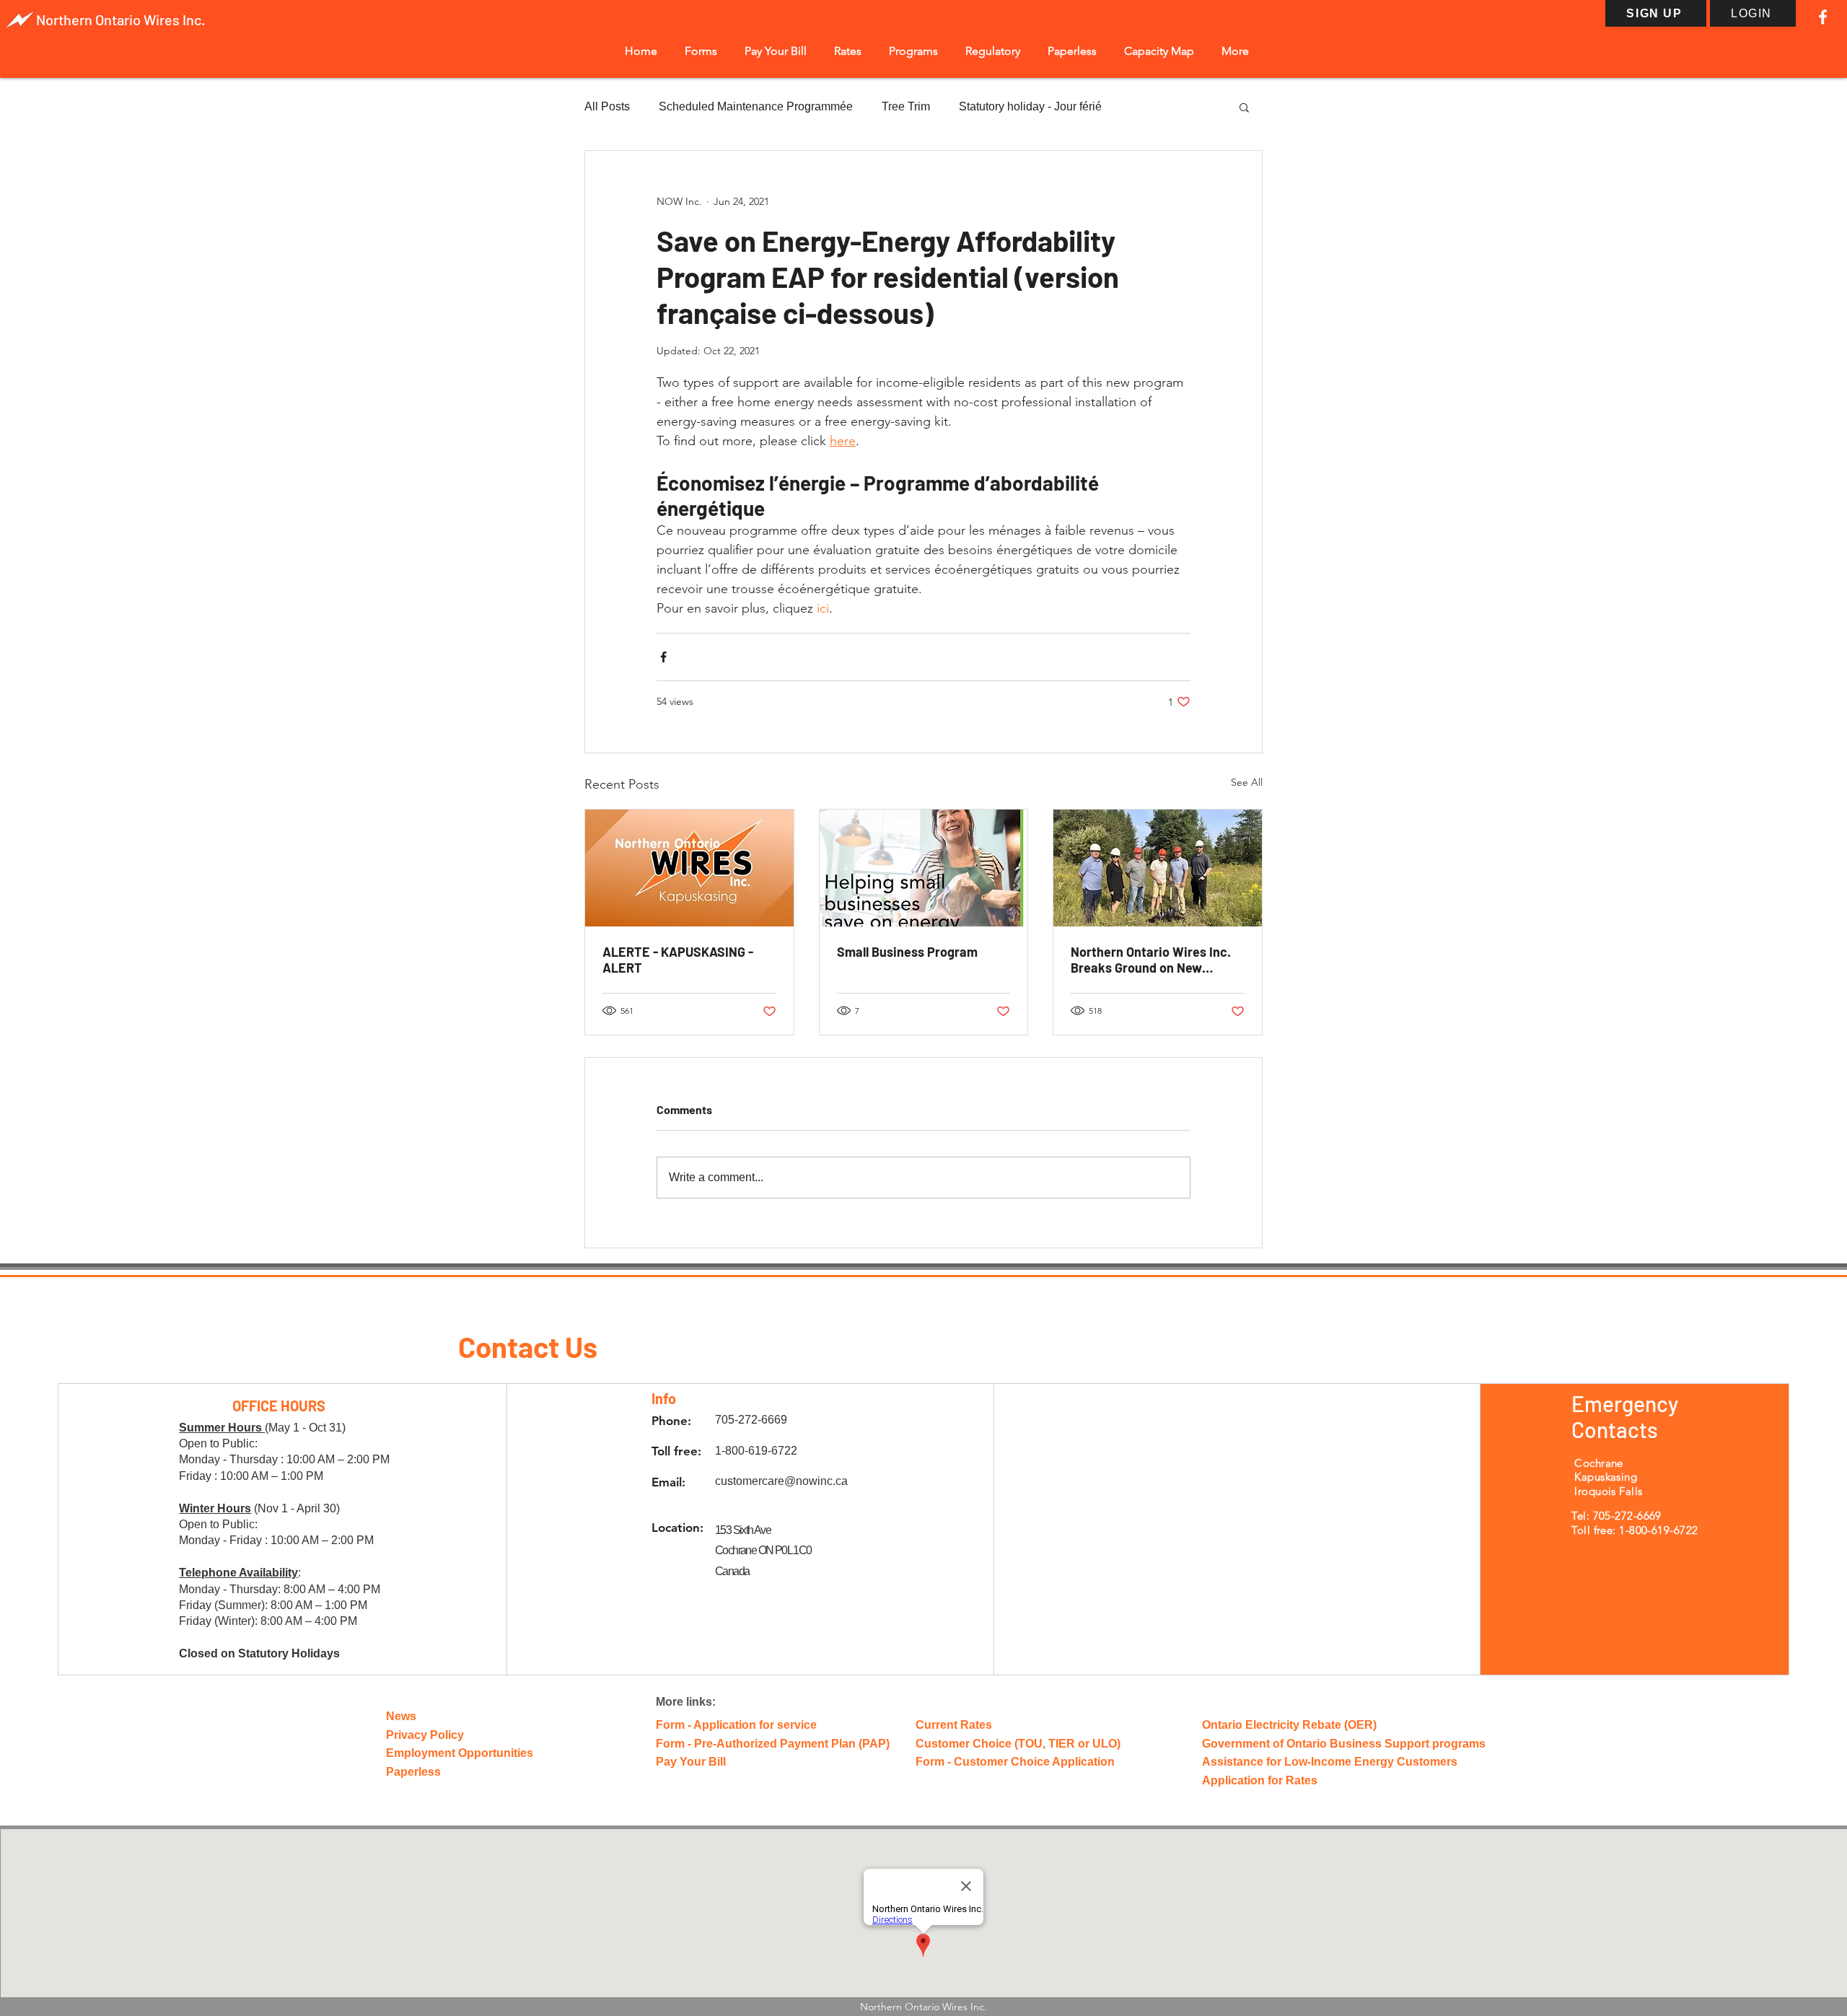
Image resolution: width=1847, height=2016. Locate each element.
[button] (701, 51)
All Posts (607, 106)
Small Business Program (907, 952)
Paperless (413, 1772)
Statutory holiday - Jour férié (1030, 106)
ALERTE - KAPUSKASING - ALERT (678, 960)
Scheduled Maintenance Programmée (756, 106)
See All (1247, 782)
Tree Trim (906, 106)
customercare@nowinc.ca (781, 1481)
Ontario (119, 19)
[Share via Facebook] (663, 657)
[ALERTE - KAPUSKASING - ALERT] (689, 868)
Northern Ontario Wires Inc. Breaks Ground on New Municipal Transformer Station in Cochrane (1151, 960)
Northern (66, 19)
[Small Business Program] (924, 868)
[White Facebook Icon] (1823, 17)
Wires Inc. (174, 19)
